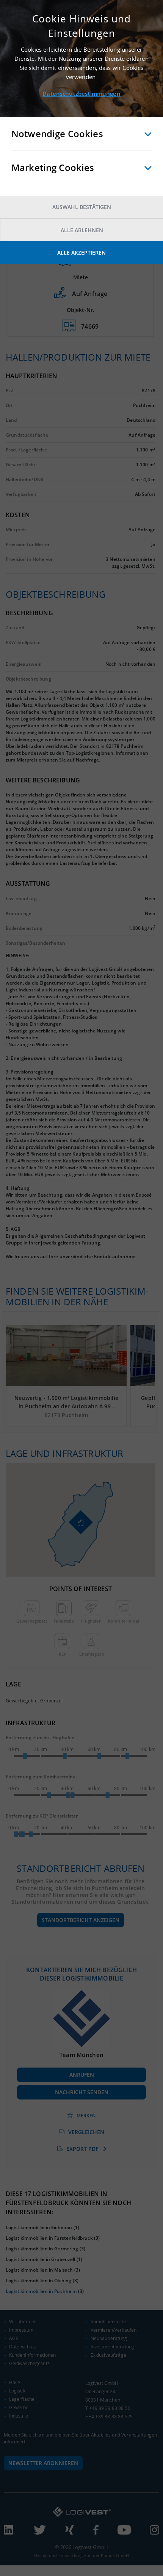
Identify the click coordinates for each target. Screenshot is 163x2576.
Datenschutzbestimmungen (81, 93)
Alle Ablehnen (82, 230)
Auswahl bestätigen (82, 207)
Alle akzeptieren (81, 253)
